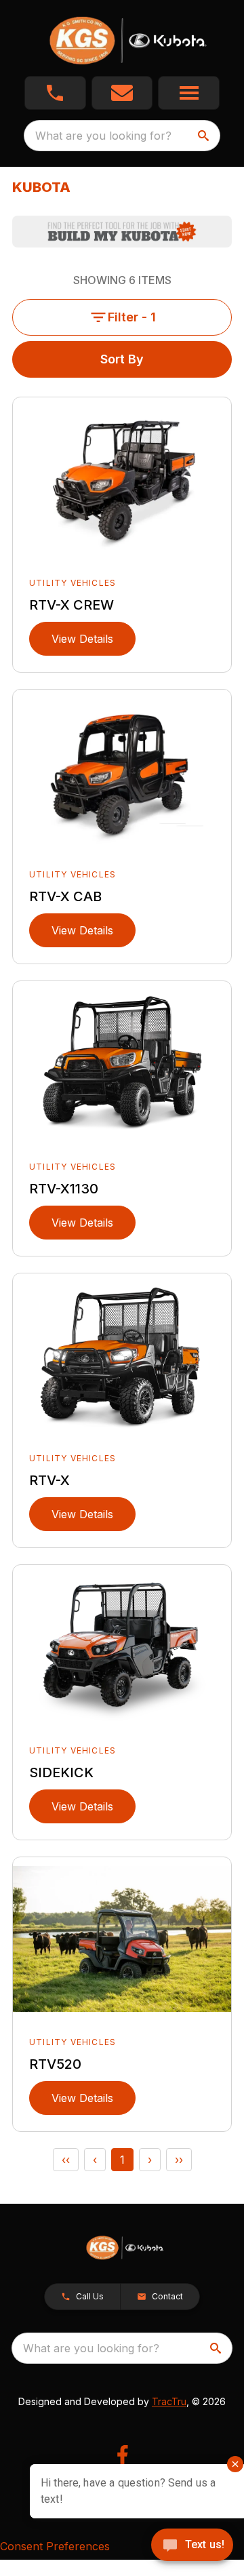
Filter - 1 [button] (132, 317)
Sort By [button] (122, 359)
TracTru (169, 2401)
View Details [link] (82, 639)
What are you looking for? (103, 136)
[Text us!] (192, 2546)
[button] (55, 93)
